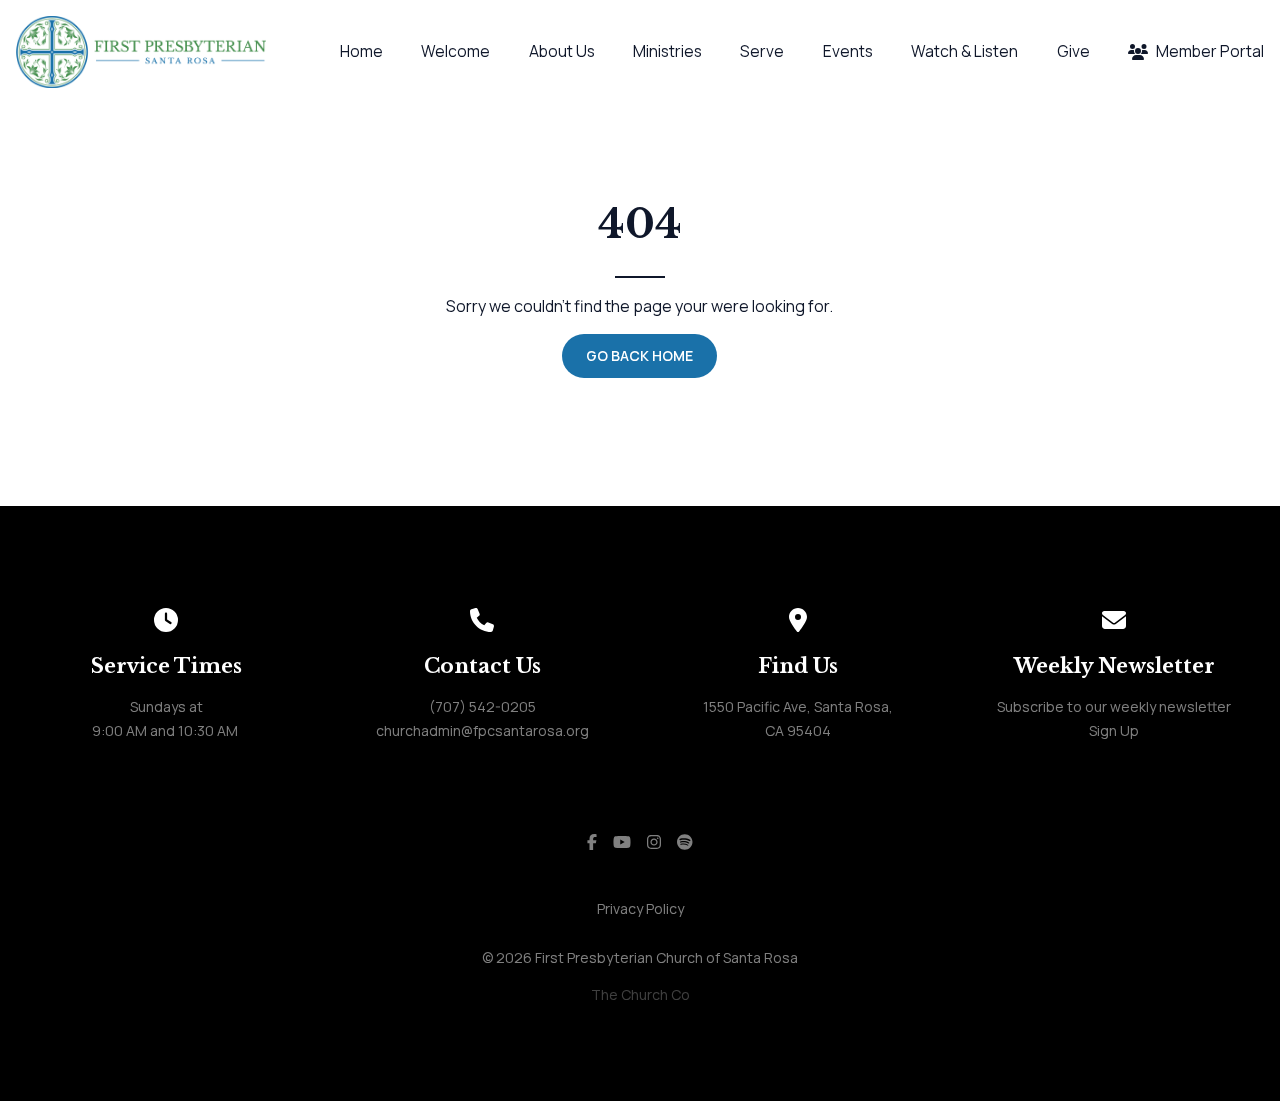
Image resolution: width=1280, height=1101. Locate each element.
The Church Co (640, 994)
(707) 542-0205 (482, 706)
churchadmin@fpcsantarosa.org (482, 730)
